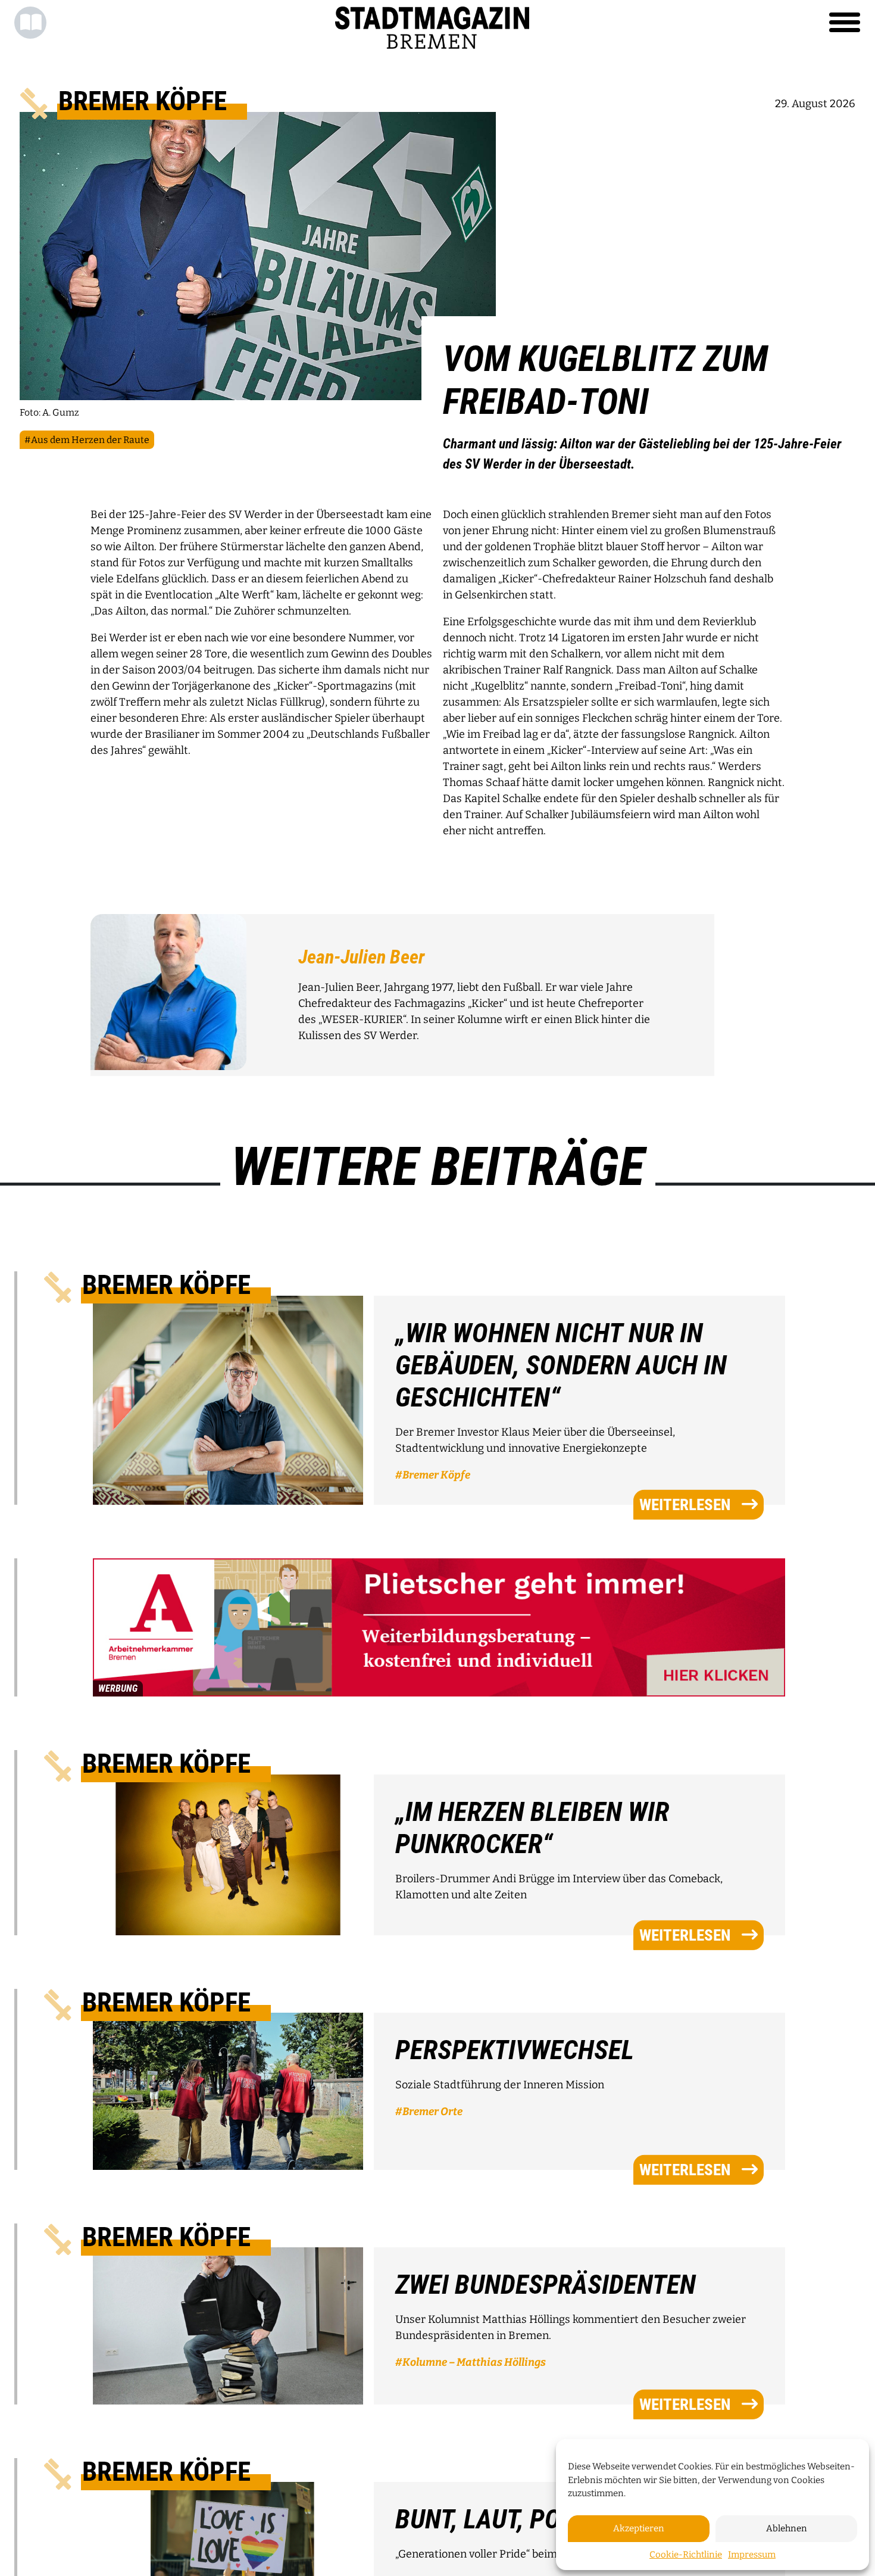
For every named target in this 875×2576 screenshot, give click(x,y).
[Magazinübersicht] (30, 23)
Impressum (752, 2555)
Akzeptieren (639, 2528)
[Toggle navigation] (845, 23)
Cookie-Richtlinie (686, 2555)
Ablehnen (787, 2528)
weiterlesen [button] (685, 1504)
